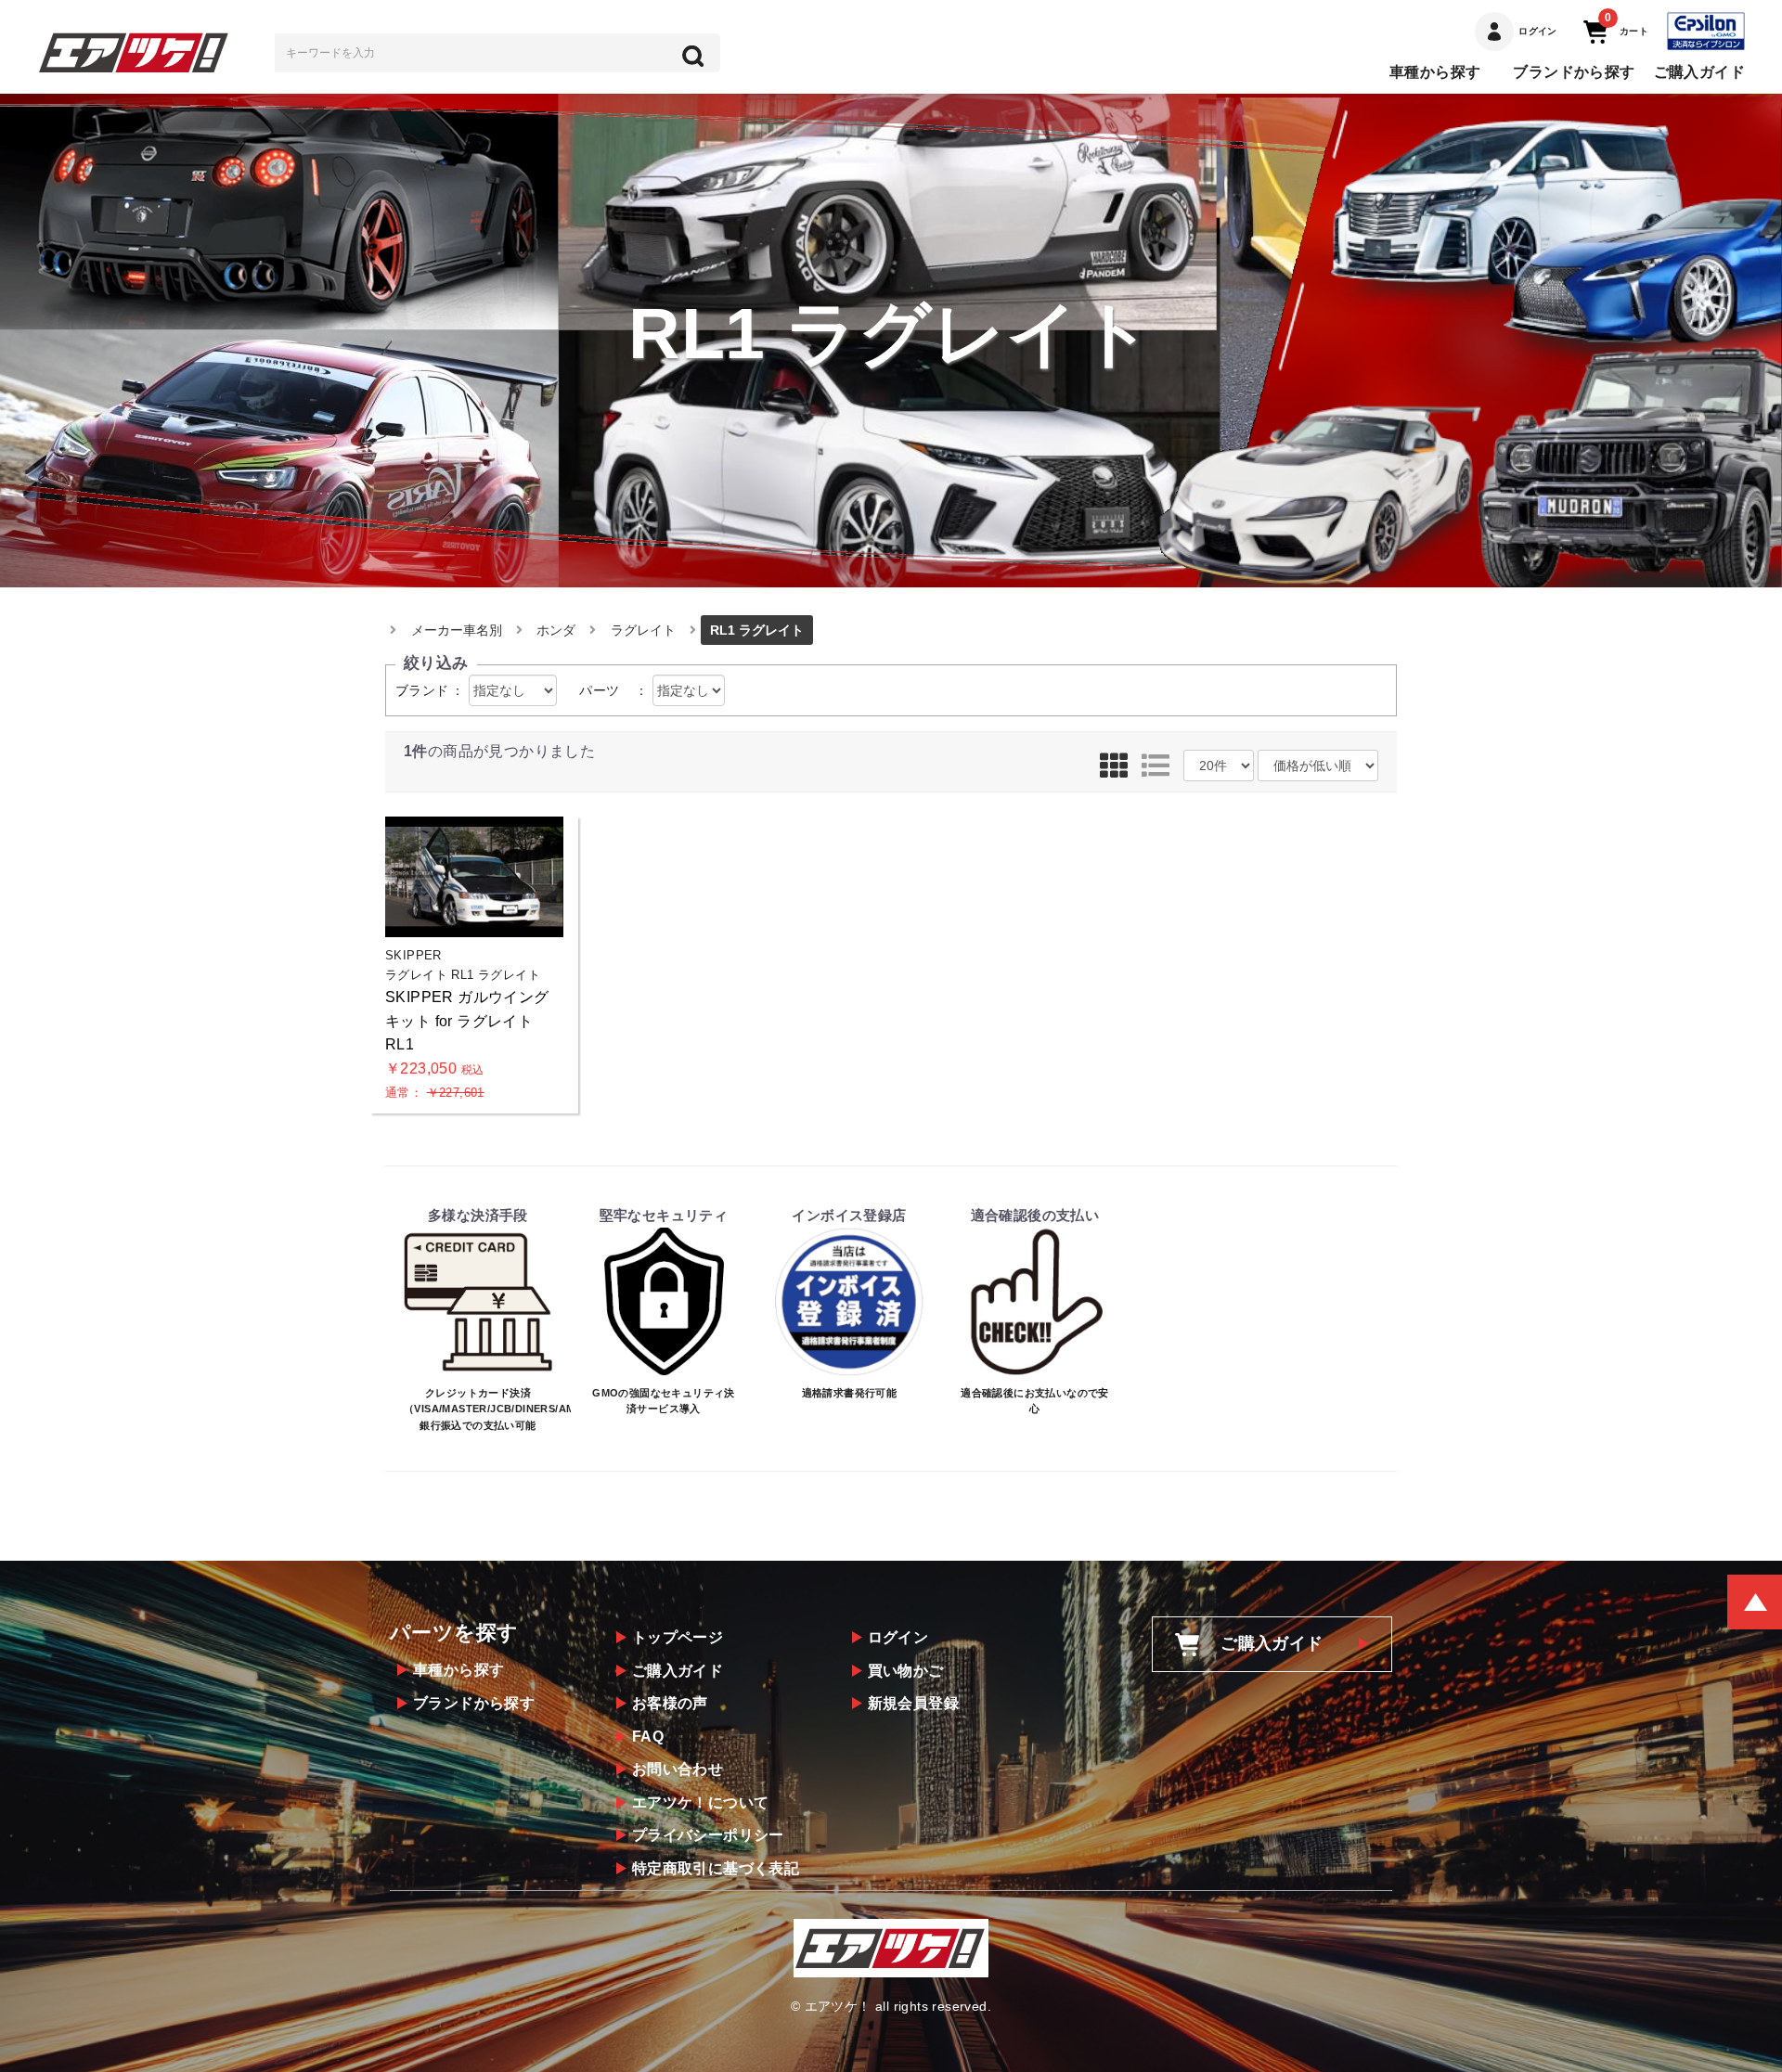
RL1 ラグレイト (757, 630)
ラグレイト (643, 630)
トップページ (678, 1637)
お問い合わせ (678, 1769)
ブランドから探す (1574, 72)
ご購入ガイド (1699, 72)
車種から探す (1435, 72)
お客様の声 (670, 1703)
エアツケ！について (701, 1802)
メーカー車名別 (457, 630)
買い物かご (906, 1671)
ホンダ (556, 630)
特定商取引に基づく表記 (716, 1868)
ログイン (898, 1637)
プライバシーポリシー (708, 1835)
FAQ (648, 1737)
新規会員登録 (913, 1703)
